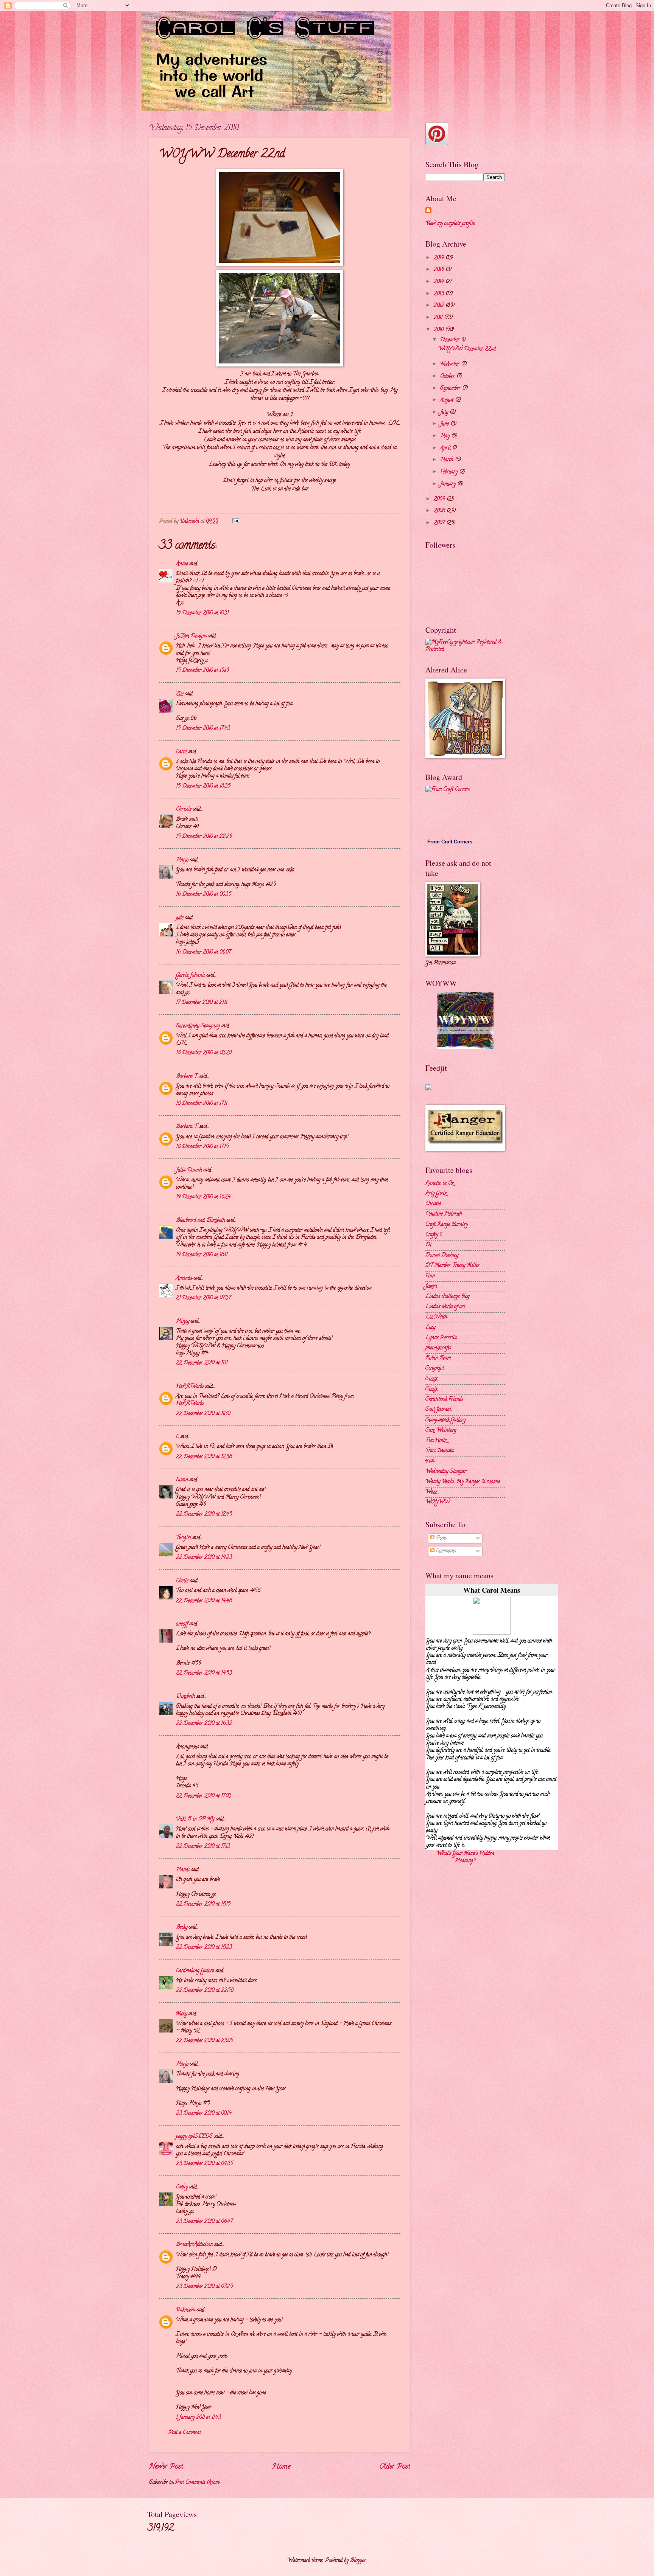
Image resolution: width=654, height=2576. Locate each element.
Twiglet (184, 1538)
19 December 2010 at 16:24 (203, 1197)
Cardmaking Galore (195, 1971)
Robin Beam (438, 1358)
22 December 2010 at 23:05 (205, 2041)
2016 (440, 270)
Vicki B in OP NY (195, 1819)
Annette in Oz (439, 1184)
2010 (439, 330)
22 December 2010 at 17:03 (204, 1796)
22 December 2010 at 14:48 (204, 1601)
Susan (182, 1480)
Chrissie (184, 810)
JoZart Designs (191, 636)
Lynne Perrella (441, 1338)
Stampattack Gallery (445, 1420)
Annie (182, 564)
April (446, 448)
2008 (440, 511)
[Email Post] (236, 522)
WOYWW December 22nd (467, 349)
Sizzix (431, 1379)
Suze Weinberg (441, 1431)
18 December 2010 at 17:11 (202, 1104)
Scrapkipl (435, 1369)
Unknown (186, 2310)
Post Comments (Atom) (198, 2483)
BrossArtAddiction (194, 2245)
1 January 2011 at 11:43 (199, 2418)
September (451, 389)
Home (281, 2467)
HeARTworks (190, 1387)
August (448, 400)
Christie (433, 1204)
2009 (440, 499)
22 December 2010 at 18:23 (204, 1948)
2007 (440, 523)
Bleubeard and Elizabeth (201, 1221)
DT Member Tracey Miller (453, 1266)
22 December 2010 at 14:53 (204, 1673)
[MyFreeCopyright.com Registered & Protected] (465, 650)
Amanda (184, 1279)
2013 (440, 294)
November (451, 364)
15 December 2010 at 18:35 (203, 786)
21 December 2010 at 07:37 (203, 1298)
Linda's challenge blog (448, 1297)
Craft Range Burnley (447, 1225)
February (450, 472)
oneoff (182, 1624)
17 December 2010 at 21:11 (202, 1003)
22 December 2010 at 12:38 (204, 1457)
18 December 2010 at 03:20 (204, 1053)
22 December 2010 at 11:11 (202, 1363)
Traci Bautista (440, 1451)
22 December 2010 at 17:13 (203, 1847)
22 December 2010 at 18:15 (203, 1904)
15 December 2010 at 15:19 (202, 671)
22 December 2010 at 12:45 (204, 1515)
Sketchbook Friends (444, 1400)
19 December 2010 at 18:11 (202, 1255)
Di (428, 1245)
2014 (440, 282)
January (449, 484)
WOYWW (438, 1502)
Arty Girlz (436, 1194)
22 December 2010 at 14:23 (204, 1558)
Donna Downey (442, 1255)
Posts (441, 1538)
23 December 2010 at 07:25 (204, 2287)
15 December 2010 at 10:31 (202, 613)
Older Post (395, 2467)
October (448, 377)
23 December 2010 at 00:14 (204, 2114)
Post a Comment (185, 2433)
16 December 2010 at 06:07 (203, 953)
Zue (180, 694)
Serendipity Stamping (198, 1026)
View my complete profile (450, 224)
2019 (440, 258)
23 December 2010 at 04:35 (205, 2164)
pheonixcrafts (438, 1348)
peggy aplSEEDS (194, 2137)
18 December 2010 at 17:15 (202, 1147)
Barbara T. (187, 1077)
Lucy (430, 1328)
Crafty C (434, 1235)
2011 (439, 318)
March (448, 460)
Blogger (358, 2561)
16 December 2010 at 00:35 (204, 895)
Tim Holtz (436, 1441)
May (446, 436)
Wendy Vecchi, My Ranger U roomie (463, 1482)
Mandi (183, 1870)
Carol (181, 752)
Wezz (431, 1492)
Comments (445, 1551)
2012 (440, 306)
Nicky (181, 2014)
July (445, 412)
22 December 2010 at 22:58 (205, 1991)
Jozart (431, 1286)
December (451, 340)
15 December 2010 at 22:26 (204, 837)
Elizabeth (185, 1697)
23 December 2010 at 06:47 (204, 2222)
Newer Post (166, 2467)
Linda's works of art (445, 1307)
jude (180, 918)
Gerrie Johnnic (191, 976)
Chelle (182, 1581)
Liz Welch (436, 1317)
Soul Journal (438, 1410)
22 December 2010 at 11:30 (203, 1414)
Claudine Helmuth (444, 1214)
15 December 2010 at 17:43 (203, 729)
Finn (430, 1276)
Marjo (182, 860)
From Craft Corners (450, 842)
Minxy (183, 1322)
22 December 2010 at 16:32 (204, 1724)
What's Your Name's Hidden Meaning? (465, 1857)
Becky (182, 1928)
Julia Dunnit (189, 1170)
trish (430, 1461)
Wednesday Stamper (446, 1472)
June (445, 424)
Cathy (182, 2187)
